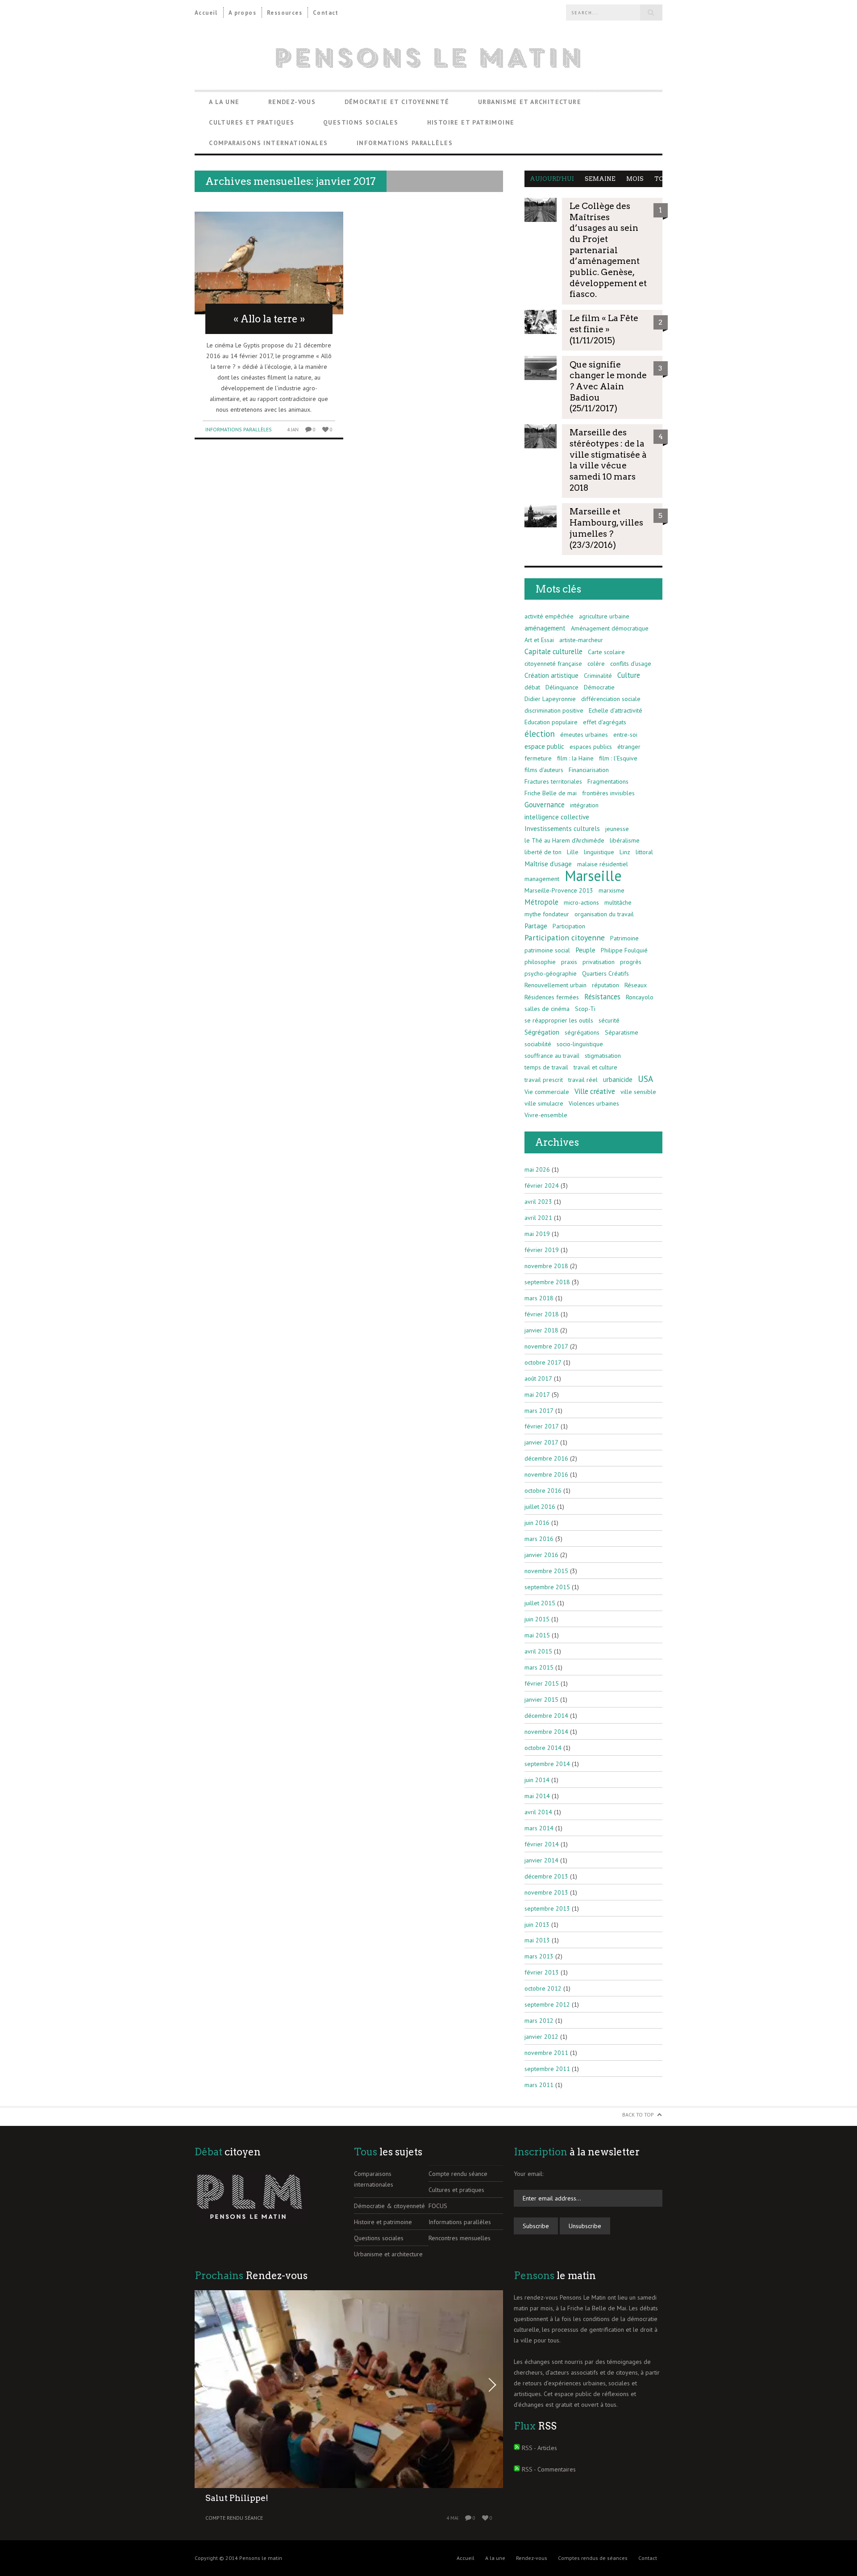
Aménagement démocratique (610, 628)
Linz (625, 852)
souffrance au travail (552, 1056)
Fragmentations (608, 781)
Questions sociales (361, 122)
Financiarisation (589, 770)
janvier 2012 (541, 2037)
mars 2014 (539, 1828)
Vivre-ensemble (546, 1115)
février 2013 (542, 1972)
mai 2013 (537, 1940)
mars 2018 (539, 1298)
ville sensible (638, 1092)
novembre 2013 (546, 1892)
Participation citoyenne (565, 937)
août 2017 (538, 1378)
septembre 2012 (547, 2004)
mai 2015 (537, 1635)
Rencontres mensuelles (460, 2238)
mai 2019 (537, 1234)
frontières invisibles (608, 793)
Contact (326, 13)
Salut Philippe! (237, 2498)
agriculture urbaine (604, 616)
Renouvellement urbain (555, 985)
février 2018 (542, 1314)
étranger (629, 747)
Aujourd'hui (552, 179)
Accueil (206, 13)
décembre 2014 (546, 1716)
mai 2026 (537, 1169)
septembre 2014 (547, 1764)
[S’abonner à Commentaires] (517, 2469)
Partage (536, 926)
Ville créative (595, 1091)
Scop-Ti (585, 1009)
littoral (644, 852)
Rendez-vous (292, 102)
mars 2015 (539, 1667)
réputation (605, 985)
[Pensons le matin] (428, 58)
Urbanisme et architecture (530, 102)
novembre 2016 (546, 1474)
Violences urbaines (594, 1103)
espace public (544, 746)
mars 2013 (539, 1956)
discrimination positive (554, 710)
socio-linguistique (580, 1044)
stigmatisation (603, 1056)
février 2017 (542, 1426)
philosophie (540, 962)
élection (540, 734)
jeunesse (617, 829)
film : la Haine (575, 758)
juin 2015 (537, 1619)
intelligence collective (557, 817)
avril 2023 (538, 1202)
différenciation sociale (611, 699)
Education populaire (551, 722)
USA (645, 1079)
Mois (635, 179)
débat (532, 687)
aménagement (545, 628)
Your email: (528, 2174)
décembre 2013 (546, 1876)
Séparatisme (622, 1032)
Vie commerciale (547, 1092)
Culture (629, 675)
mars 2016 (539, 1539)
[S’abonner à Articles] (517, 2448)
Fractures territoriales (553, 781)
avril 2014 (538, 1812)
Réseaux (636, 985)
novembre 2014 (546, 1732)
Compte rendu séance (458, 2174)
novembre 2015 (546, 1571)
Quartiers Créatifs (605, 973)
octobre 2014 (543, 1748)
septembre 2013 (547, 1908)
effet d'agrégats (605, 722)
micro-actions (581, 902)
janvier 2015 (541, 1699)
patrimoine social (547, 950)
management (542, 879)
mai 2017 (537, 1394)
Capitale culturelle (553, 651)
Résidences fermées (552, 997)
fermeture (538, 758)
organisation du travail (604, 914)
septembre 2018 (547, 1282)
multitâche (618, 902)
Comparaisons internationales (268, 143)
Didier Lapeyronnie (550, 699)
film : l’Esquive (618, 758)
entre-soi (625, 735)
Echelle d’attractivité (616, 710)
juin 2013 (537, 1925)
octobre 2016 (543, 1490)
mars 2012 (539, 2021)
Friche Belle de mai (551, 793)
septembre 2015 (547, 1587)
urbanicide (618, 1079)
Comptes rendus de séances (593, 2558)
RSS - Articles (539, 2448)
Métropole (541, 902)
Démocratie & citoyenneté (389, 2206)
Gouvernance (545, 805)
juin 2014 (537, 1780)
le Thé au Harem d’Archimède (564, 840)
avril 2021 (538, 1218)
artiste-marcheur (581, 640)
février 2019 (542, 1250)
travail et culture (595, 1067)
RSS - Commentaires (549, 2469)
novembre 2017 (546, 1346)
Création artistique (551, 675)
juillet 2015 (540, 1603)
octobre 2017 (543, 1362)
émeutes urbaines (584, 735)
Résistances (602, 997)
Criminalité (598, 676)
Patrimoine (624, 938)
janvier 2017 (541, 1442)
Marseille (593, 876)
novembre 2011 (546, 2053)
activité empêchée (549, 616)
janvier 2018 (541, 1330)
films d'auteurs (544, 770)
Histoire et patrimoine (471, 122)
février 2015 (542, 1683)
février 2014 (542, 1844)
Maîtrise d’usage (548, 864)
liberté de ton (543, 852)
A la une (224, 102)
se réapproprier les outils (559, 1020)
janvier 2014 (541, 1860)
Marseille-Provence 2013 (559, 890)
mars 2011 (539, 2085)
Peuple (585, 950)
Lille (573, 852)
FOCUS (438, 2206)
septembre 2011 (547, 2069)
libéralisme (625, 840)
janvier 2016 (541, 1555)
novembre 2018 (546, 1266)
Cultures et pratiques (252, 122)
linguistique (599, 852)
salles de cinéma (547, 1009)
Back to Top (638, 2115)
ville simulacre (544, 1103)
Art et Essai (539, 640)
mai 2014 (537, 1796)
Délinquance (562, 687)
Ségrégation (542, 1032)
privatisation (599, 962)
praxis (569, 962)
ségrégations (582, 1032)
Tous (664, 179)
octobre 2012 (543, 1988)
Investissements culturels (562, 828)
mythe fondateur (547, 914)
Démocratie (599, 687)
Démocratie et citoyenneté (397, 102)
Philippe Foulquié (624, 950)
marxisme (612, 890)
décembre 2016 (546, 1458)
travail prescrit (544, 1080)
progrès (631, 962)
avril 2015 (538, 1651)
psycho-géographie (551, 973)
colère (596, 664)
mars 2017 (539, 1411)
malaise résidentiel (603, 864)
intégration (584, 805)
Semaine (600, 179)
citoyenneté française (553, 664)
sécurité (609, 1020)
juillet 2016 (540, 1507)
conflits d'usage (631, 664)
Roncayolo (640, 997)
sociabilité (538, 1044)
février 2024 (542, 1186)
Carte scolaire (606, 652)
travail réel (583, 1080)
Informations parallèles (405, 143)
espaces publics (591, 747)
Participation (569, 926)
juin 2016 (537, 1523)
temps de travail (546, 1067)
